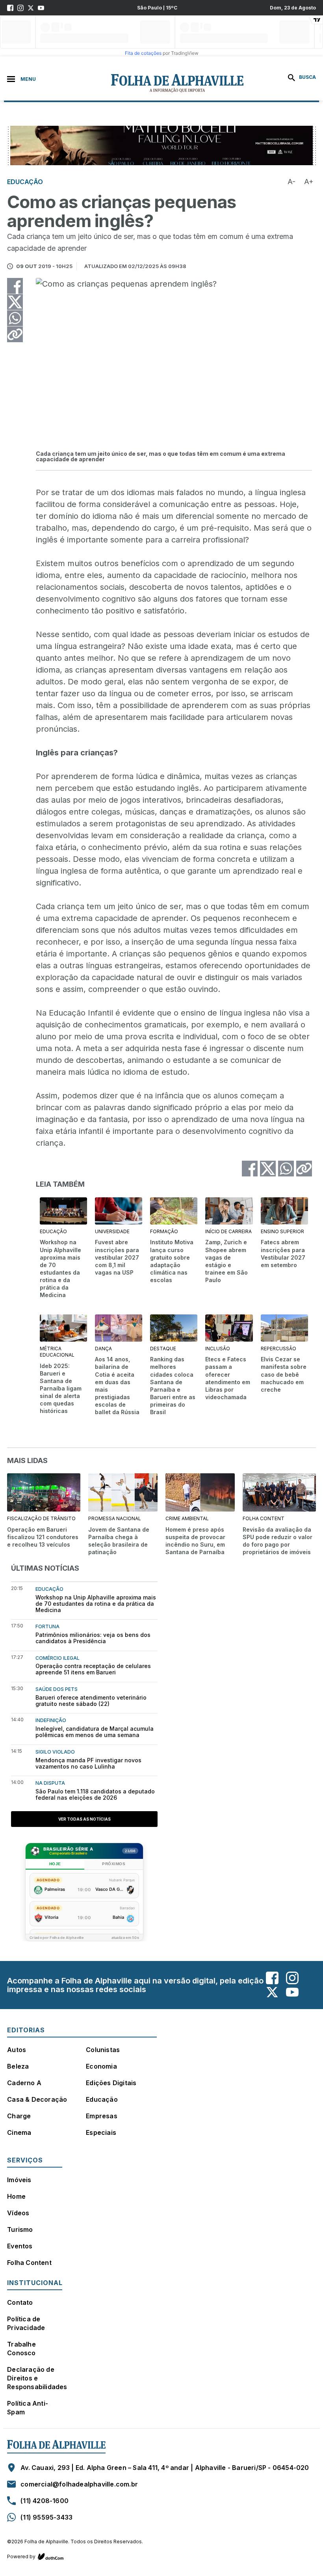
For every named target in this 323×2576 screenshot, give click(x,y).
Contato (20, 2302)
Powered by (21, 2556)
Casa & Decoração (37, 2099)
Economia (101, 2066)
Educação (102, 2099)
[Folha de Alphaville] (136, 83)
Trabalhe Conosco (21, 2349)
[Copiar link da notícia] (15, 334)
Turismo (20, 2229)
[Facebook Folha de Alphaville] (10, 8)
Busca (307, 77)
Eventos (20, 2246)
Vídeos (18, 2213)
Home (16, 2196)
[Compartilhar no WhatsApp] (15, 318)
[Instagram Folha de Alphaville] (20, 8)
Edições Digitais (111, 2083)
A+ (309, 182)
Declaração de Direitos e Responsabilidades (37, 2378)
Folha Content (29, 2263)
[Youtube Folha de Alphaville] (41, 8)
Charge (19, 2116)
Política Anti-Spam (28, 2408)
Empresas (102, 2116)
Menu (28, 79)
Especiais (101, 2132)
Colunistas (103, 2050)
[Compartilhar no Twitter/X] (15, 302)
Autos (17, 2050)
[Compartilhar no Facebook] (15, 286)
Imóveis (19, 2180)
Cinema (19, 2132)
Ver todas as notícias (84, 1819)
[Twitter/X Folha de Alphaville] (31, 8)
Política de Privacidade (26, 2323)
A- (291, 182)
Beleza (18, 2066)
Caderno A (24, 2083)
